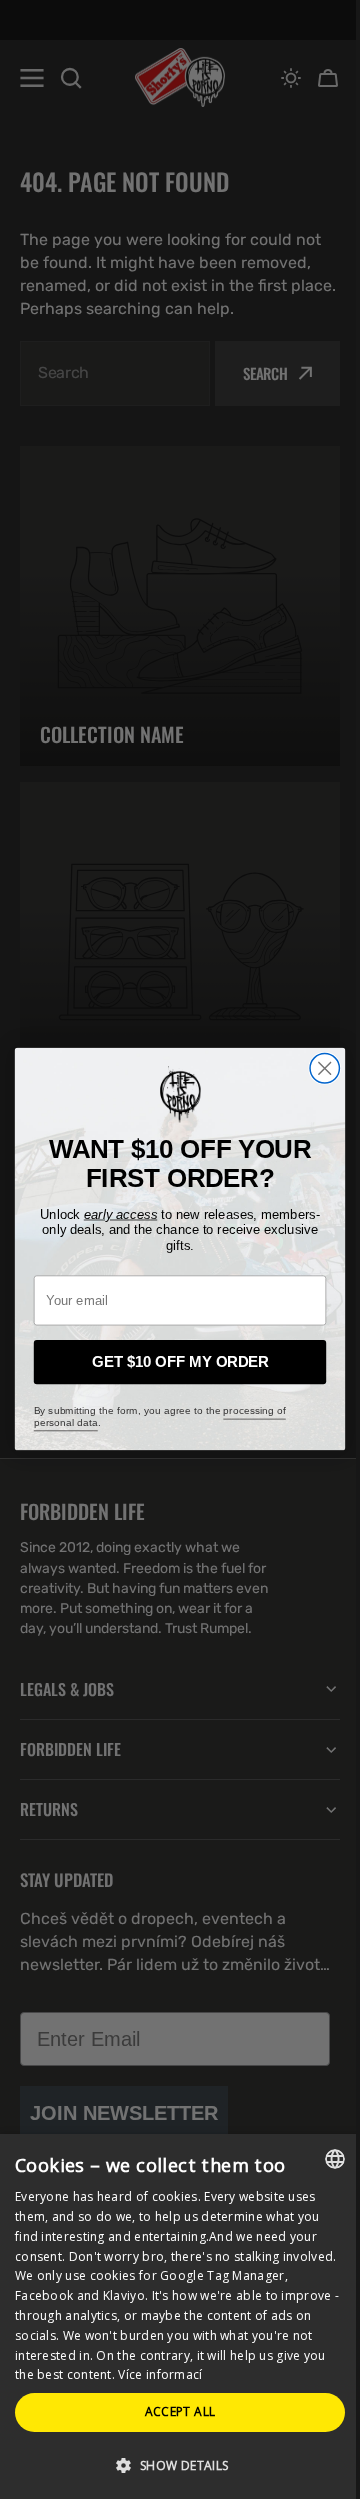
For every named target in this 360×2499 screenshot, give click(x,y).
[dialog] (172, 2316)
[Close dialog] (317, 1068)
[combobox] (320, 2159)
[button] (172, 2464)
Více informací (230, 2374)
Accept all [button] (172, 2411)
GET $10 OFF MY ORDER (173, 1363)
